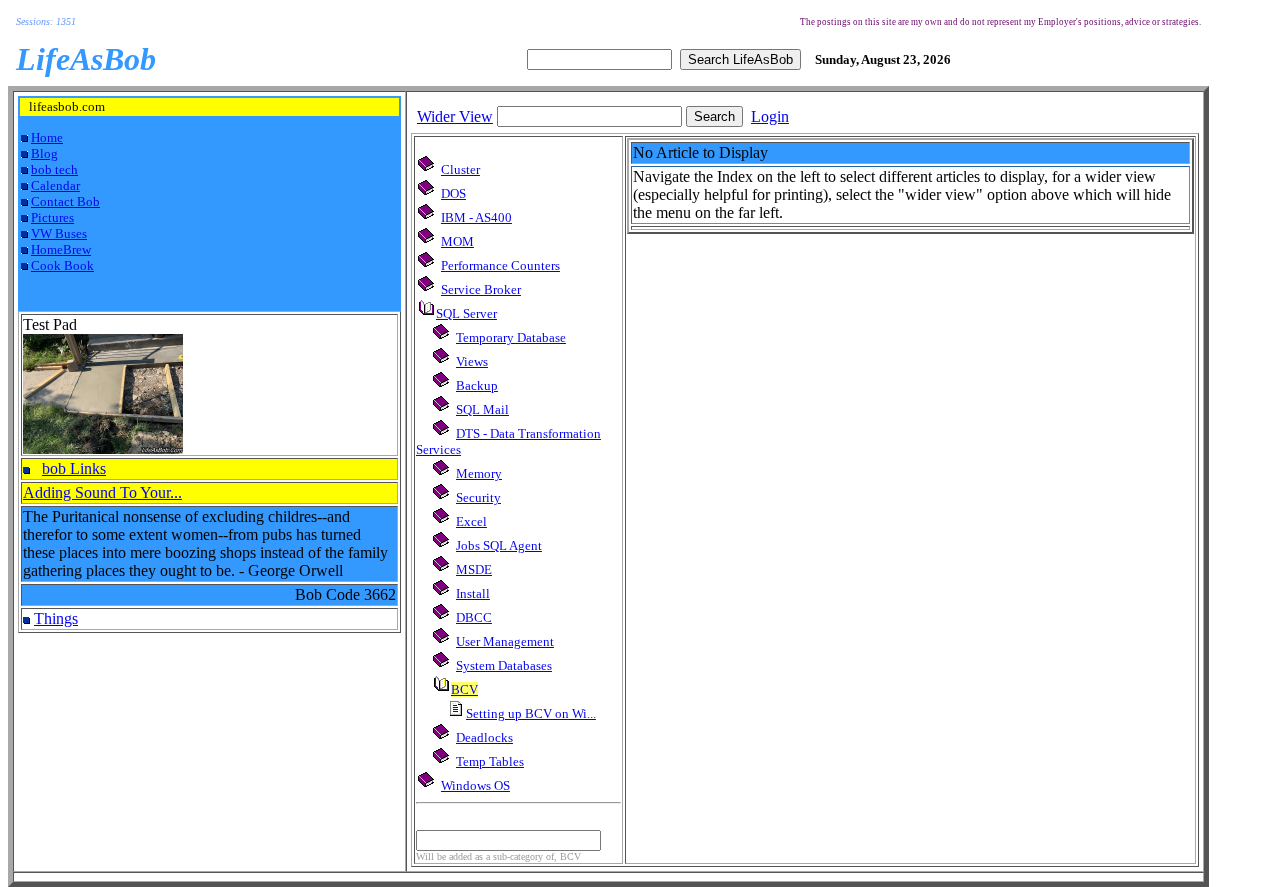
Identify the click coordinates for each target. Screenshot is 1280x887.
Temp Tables (490, 761)
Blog (44, 153)
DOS (453, 193)
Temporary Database (511, 337)
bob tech (54, 169)
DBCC (474, 617)
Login (770, 116)
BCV (464, 689)
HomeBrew (61, 249)
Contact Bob (65, 201)
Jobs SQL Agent (499, 545)
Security (478, 497)
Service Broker (481, 289)
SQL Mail (482, 409)
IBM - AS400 (476, 217)
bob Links (74, 468)
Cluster (460, 169)
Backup (477, 385)
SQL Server (466, 313)
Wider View (455, 116)
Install (473, 593)
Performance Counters (500, 265)
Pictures (52, 217)
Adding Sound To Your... (102, 492)
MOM (457, 241)
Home (47, 137)
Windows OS (475, 785)
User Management (505, 641)
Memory (479, 473)
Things (56, 618)
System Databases (504, 665)
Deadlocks (484, 737)
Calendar (55, 185)
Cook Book (62, 265)
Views (472, 361)
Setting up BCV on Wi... (531, 713)
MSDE (474, 569)
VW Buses (59, 233)
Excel (471, 521)
